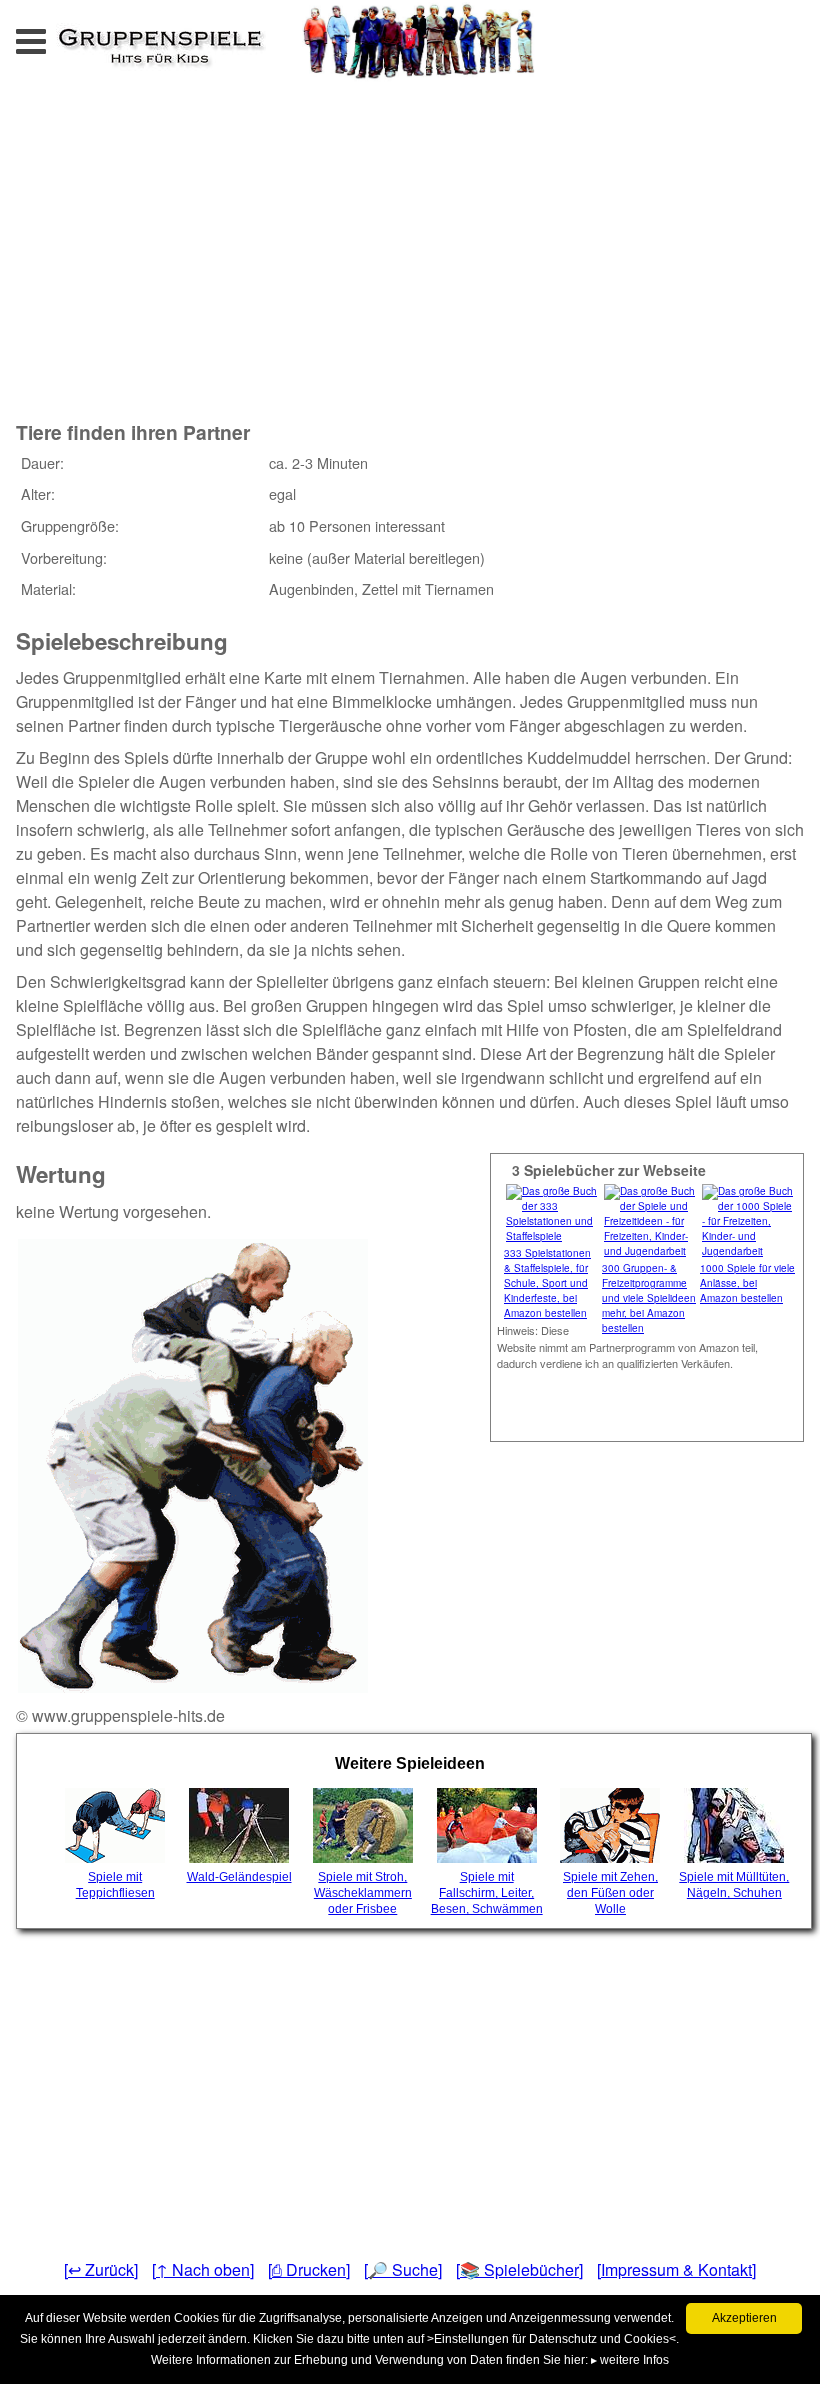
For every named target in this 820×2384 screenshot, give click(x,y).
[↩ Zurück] (101, 2269)
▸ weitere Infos (630, 2360)
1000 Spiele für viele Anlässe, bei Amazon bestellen (747, 1283)
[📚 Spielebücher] (519, 2269)
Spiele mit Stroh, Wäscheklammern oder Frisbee (363, 1893)
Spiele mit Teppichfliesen (115, 1885)
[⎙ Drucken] (309, 2269)
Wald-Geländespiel (239, 1877)
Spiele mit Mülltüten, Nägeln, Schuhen (734, 1885)
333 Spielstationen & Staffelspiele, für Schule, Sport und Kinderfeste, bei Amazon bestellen (547, 1283)
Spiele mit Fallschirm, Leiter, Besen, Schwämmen (487, 1893)
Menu (51, 35)
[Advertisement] (260, 248)
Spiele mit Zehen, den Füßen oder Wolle (610, 1893)
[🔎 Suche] (403, 2269)
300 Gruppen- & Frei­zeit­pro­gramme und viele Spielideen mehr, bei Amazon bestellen (649, 1298)
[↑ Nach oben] (203, 2269)
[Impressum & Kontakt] (676, 2269)
